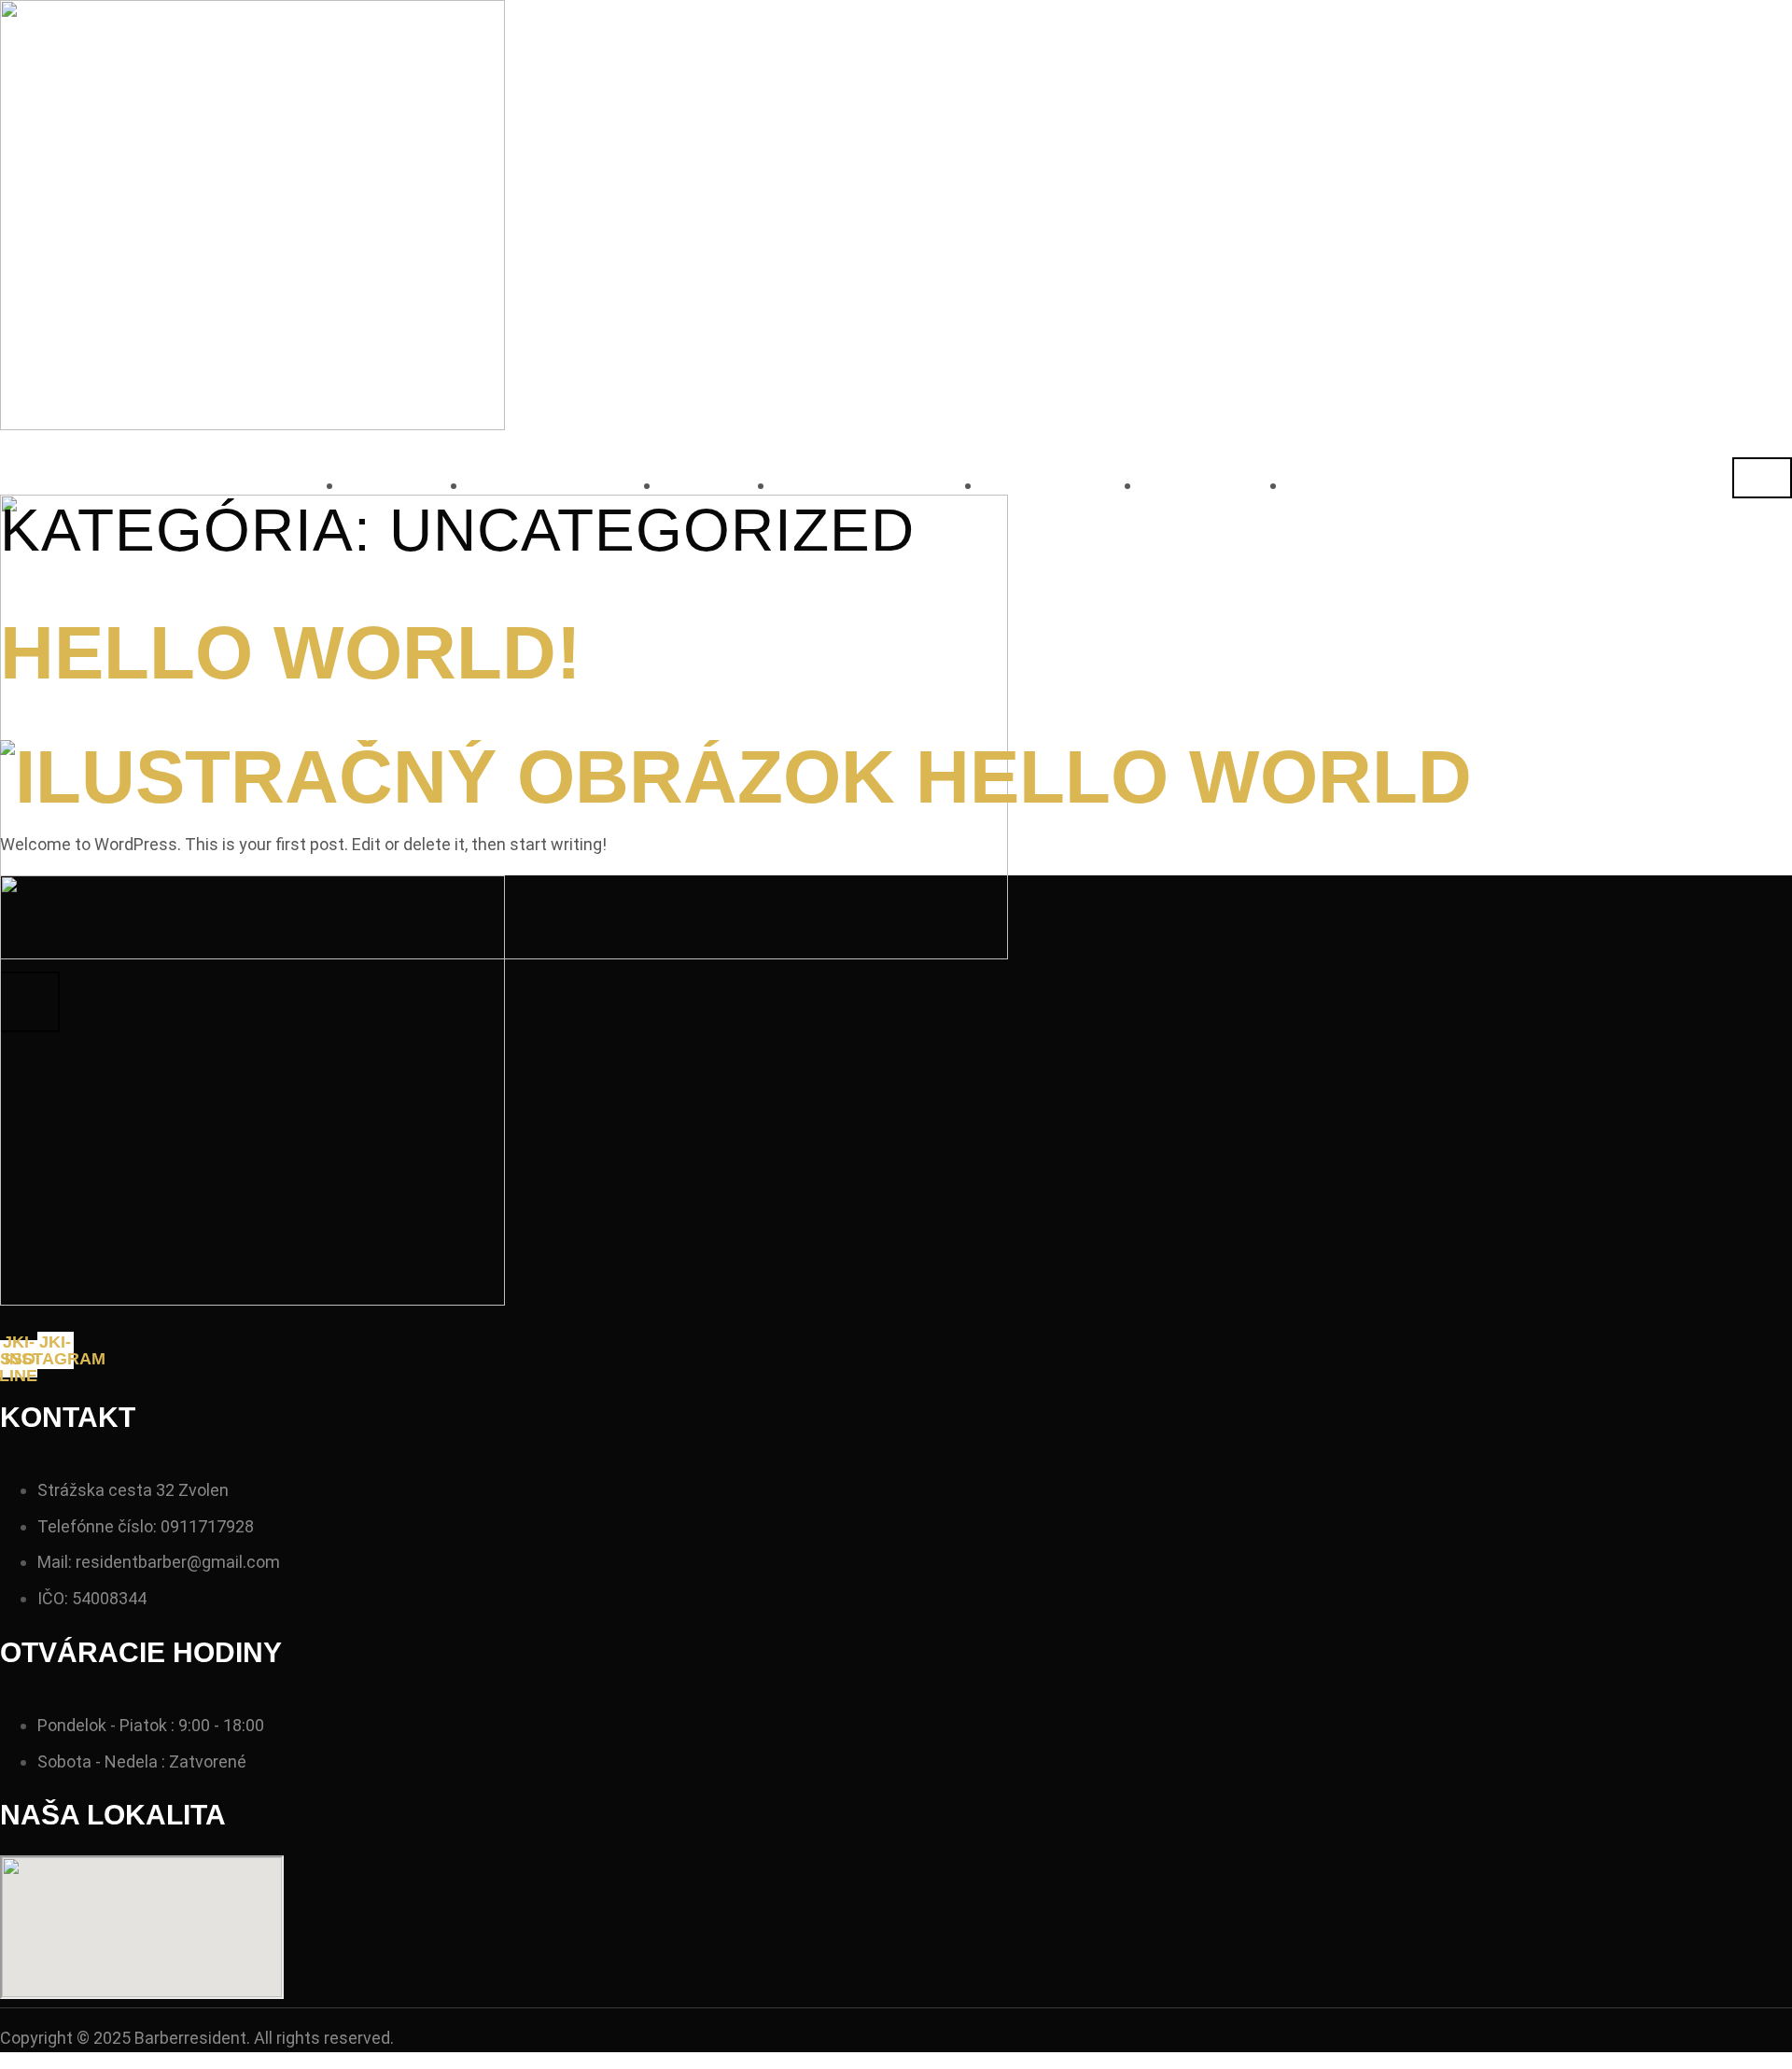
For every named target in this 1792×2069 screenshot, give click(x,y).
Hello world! (291, 653)
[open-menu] (1762, 478)
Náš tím (1357, 485)
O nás (718, 485)
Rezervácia (564, 485)
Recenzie (1062, 485)
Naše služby (878, 485)
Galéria (1214, 485)
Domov (406, 485)
